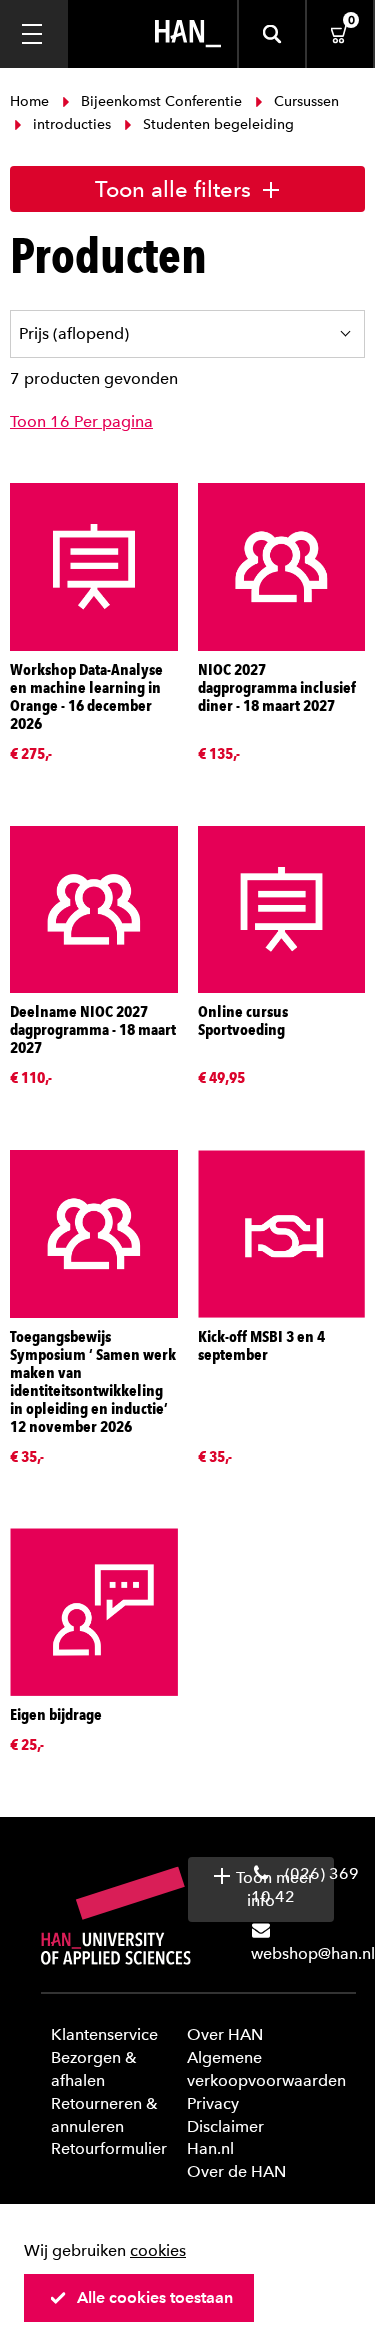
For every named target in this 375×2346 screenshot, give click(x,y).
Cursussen (304, 101)
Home (31, 101)
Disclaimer (225, 2126)
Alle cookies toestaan (155, 2297)
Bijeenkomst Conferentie (161, 101)
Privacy (213, 2103)
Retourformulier (109, 2148)
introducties (72, 124)
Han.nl (210, 2148)
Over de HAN (236, 2171)
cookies (158, 2250)
